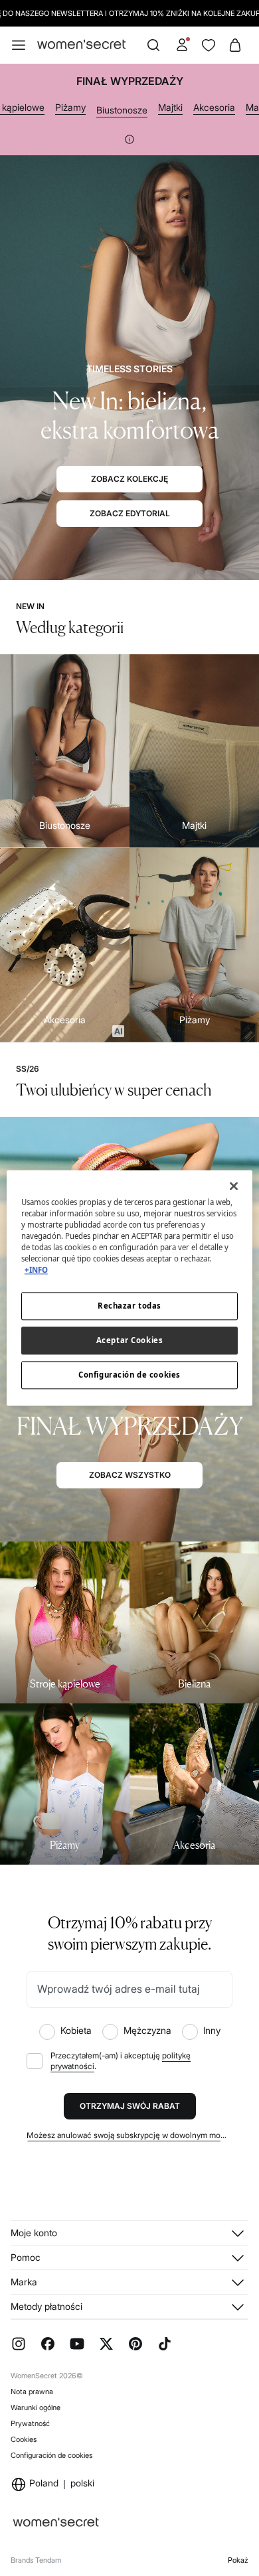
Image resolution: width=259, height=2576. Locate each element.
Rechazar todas (129, 1306)
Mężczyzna (147, 2030)
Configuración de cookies (51, 2455)
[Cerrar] (234, 1186)
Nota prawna (32, 2392)
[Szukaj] (153, 45)
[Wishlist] (209, 45)
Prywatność (30, 2423)
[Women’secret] (81, 45)
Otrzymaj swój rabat (130, 2106)
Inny (212, 2030)
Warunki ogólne (36, 2407)
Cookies (24, 2439)
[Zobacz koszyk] (235, 45)
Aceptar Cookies (130, 1341)
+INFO (36, 1270)
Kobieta (76, 2030)
